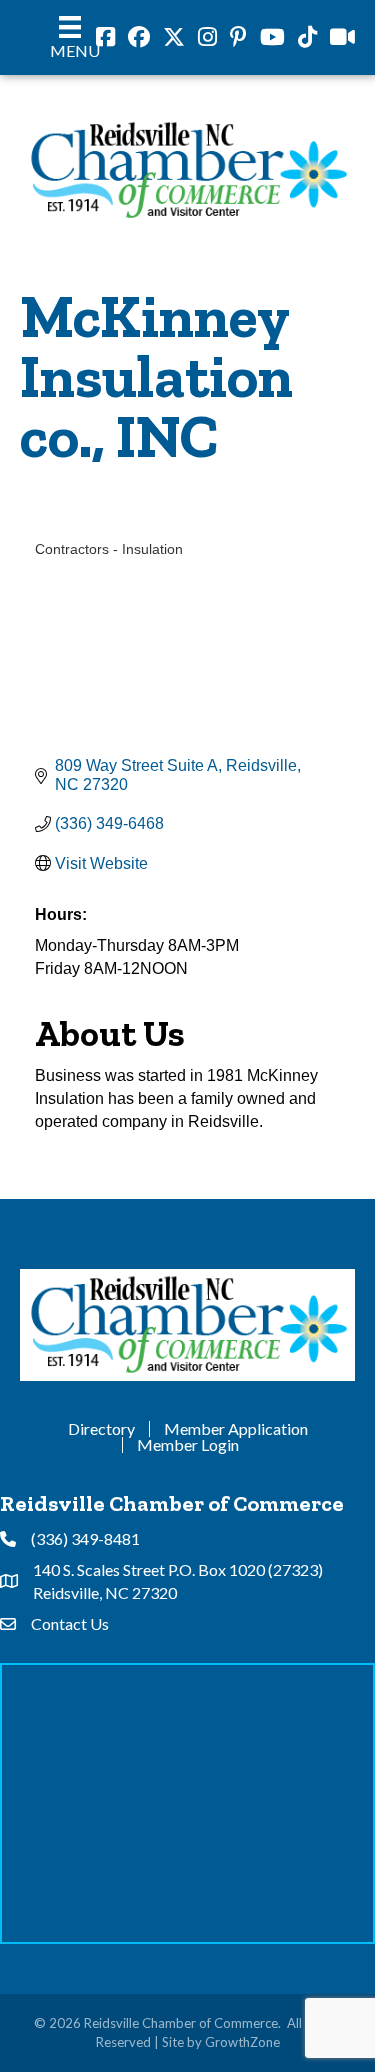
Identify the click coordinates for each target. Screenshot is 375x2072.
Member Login (188, 1445)
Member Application (236, 1429)
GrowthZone (242, 2042)
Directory (101, 1429)
